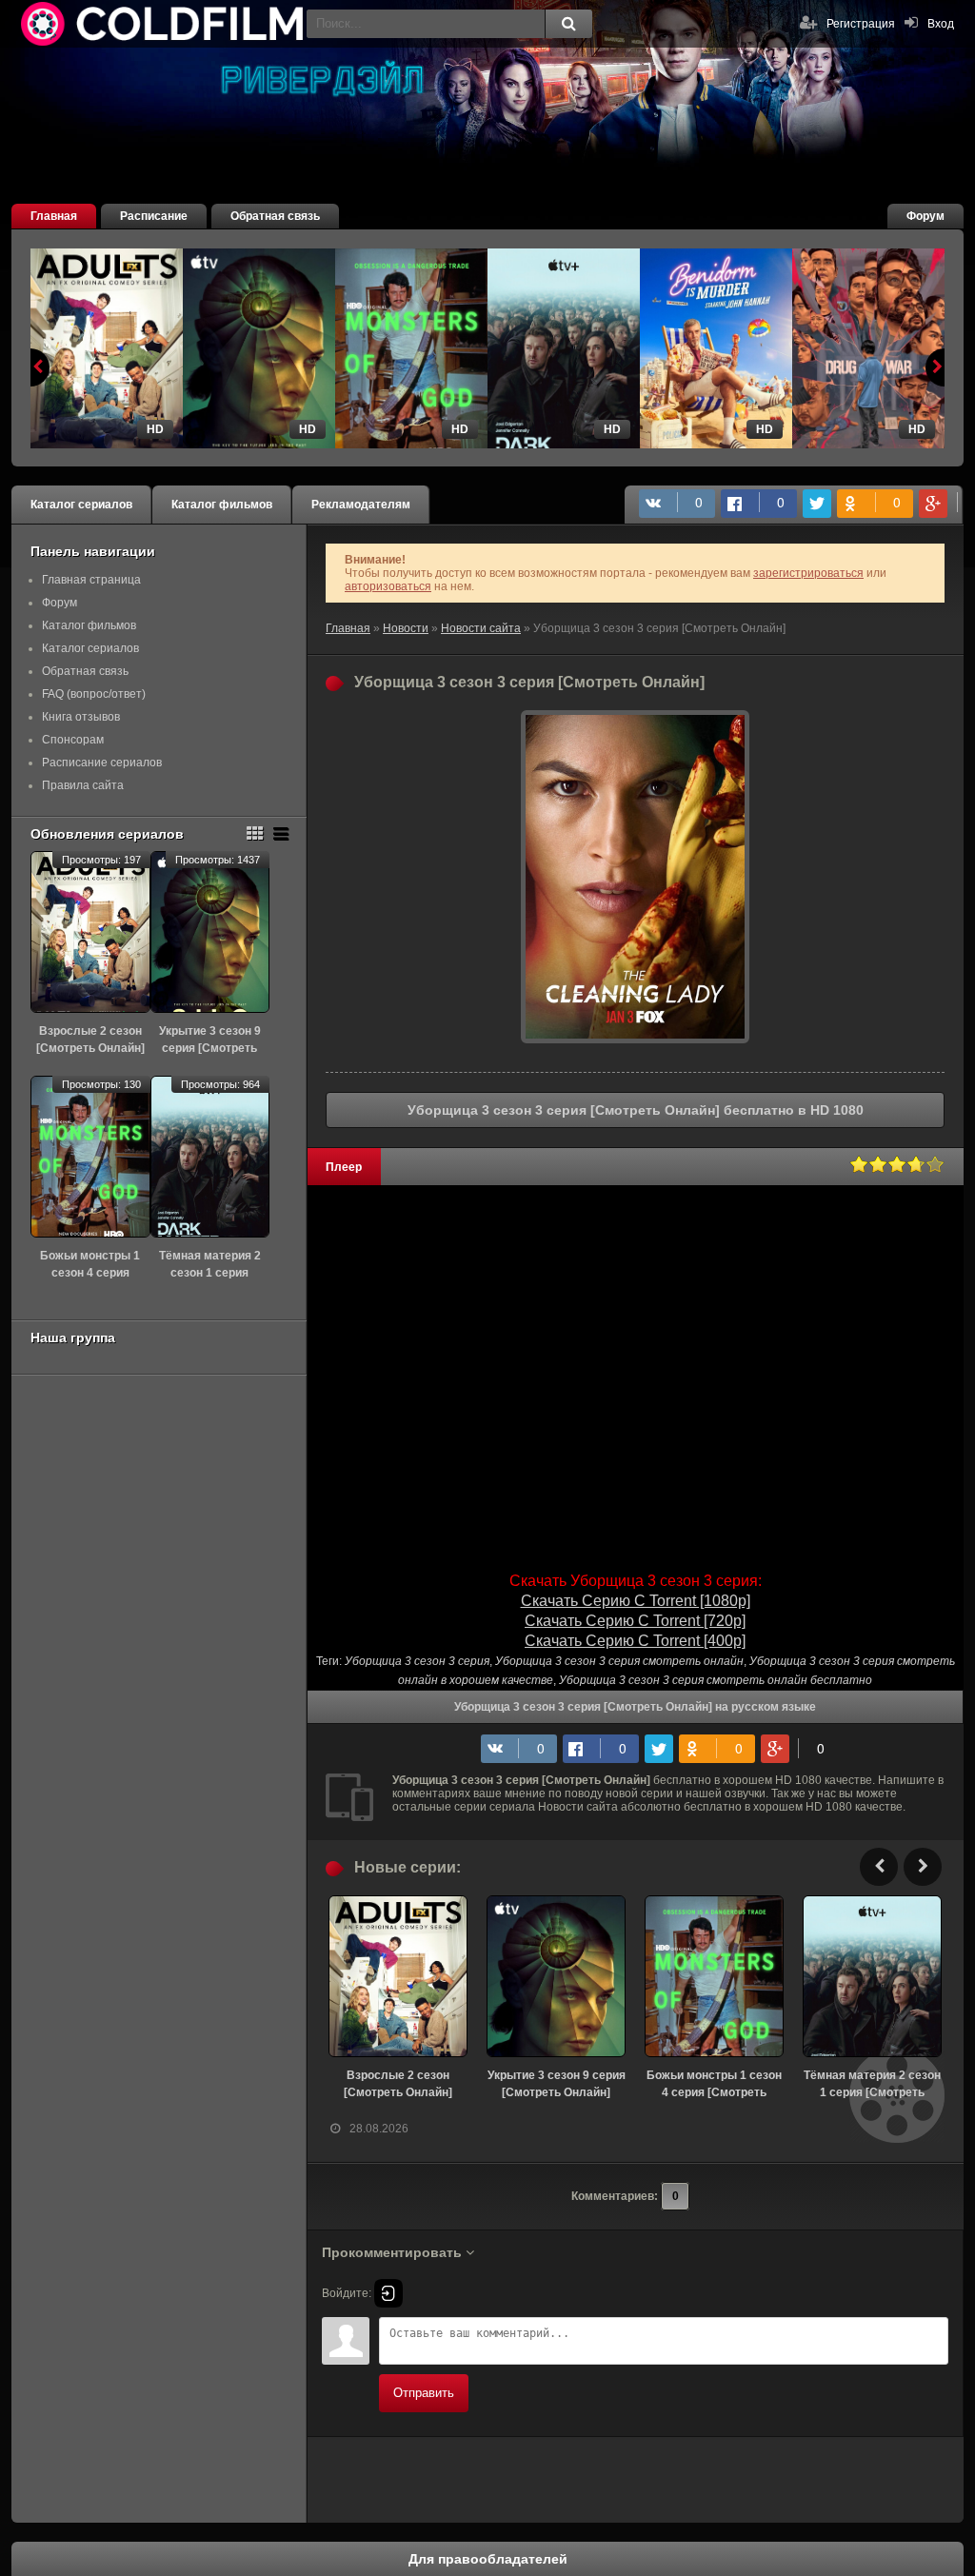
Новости (406, 628)
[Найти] (568, 24)
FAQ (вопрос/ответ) (94, 694)
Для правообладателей (488, 2559)
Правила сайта (83, 785)
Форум (925, 216)
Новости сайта (481, 628)
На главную (164, 24)
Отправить (424, 2393)
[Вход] (388, 2293)
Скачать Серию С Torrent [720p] (635, 1621)
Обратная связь (275, 216)
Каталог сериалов (81, 505)
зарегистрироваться (808, 573)
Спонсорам (73, 740)
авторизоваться (388, 586)
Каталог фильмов (222, 505)
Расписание (154, 216)
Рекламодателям (361, 505)
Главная (54, 216)
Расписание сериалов (102, 763)
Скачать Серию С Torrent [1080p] (636, 1601)
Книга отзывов (81, 717)
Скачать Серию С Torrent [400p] (635, 1641)
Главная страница (91, 580)
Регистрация (861, 24)
